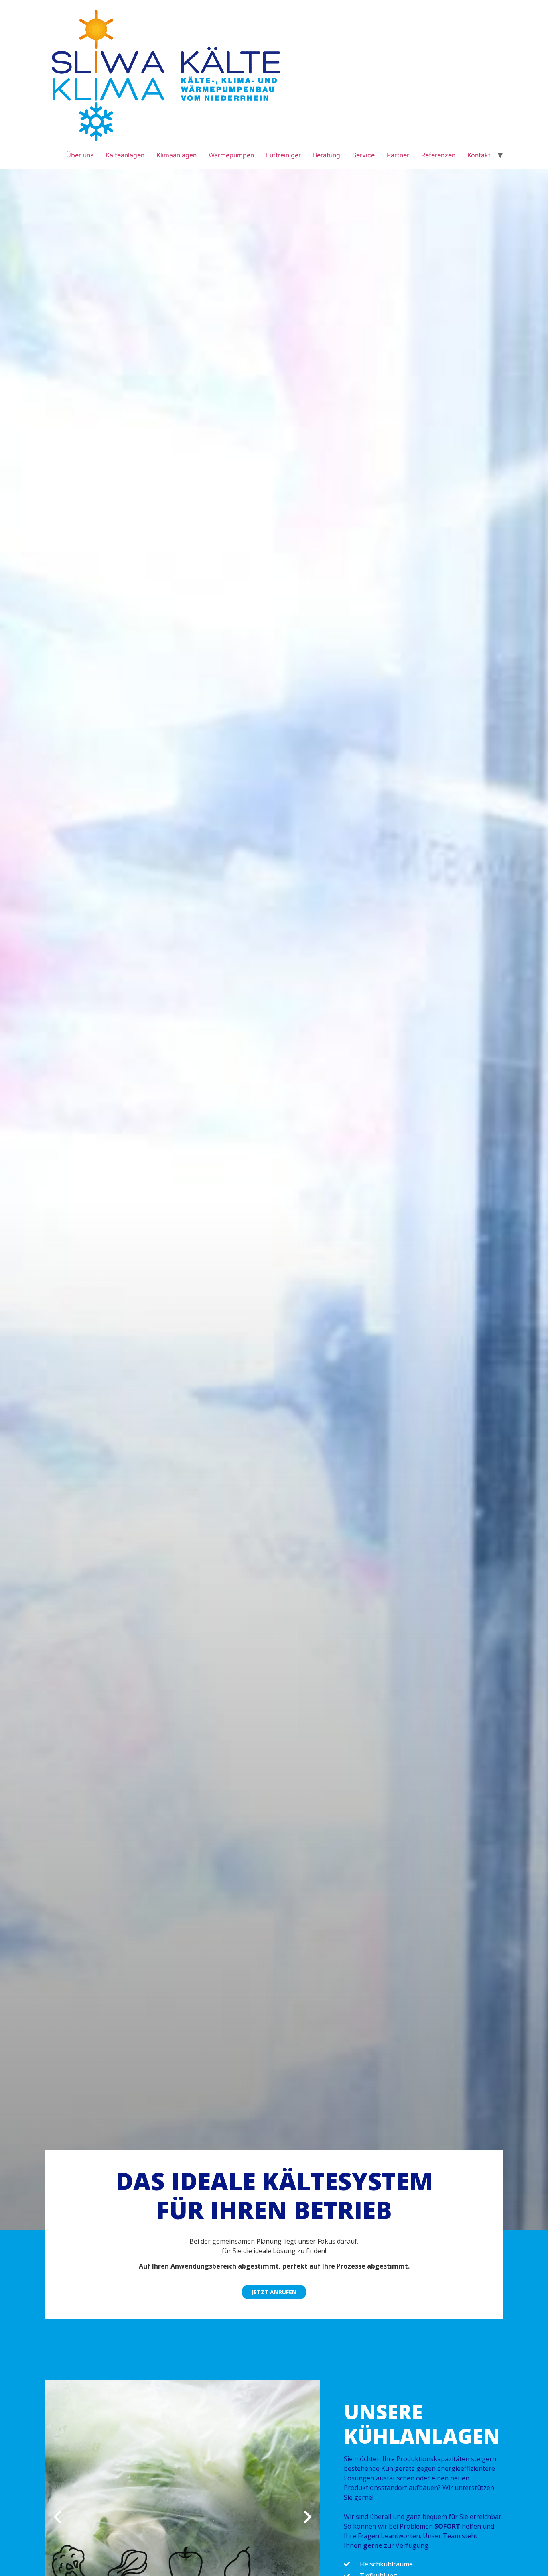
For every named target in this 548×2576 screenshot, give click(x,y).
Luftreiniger (283, 155)
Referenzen (438, 155)
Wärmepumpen (231, 155)
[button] (57, 2517)
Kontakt (479, 155)
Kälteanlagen (125, 155)
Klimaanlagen (177, 155)
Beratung (327, 155)
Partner (398, 155)
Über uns (80, 155)
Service (363, 155)
